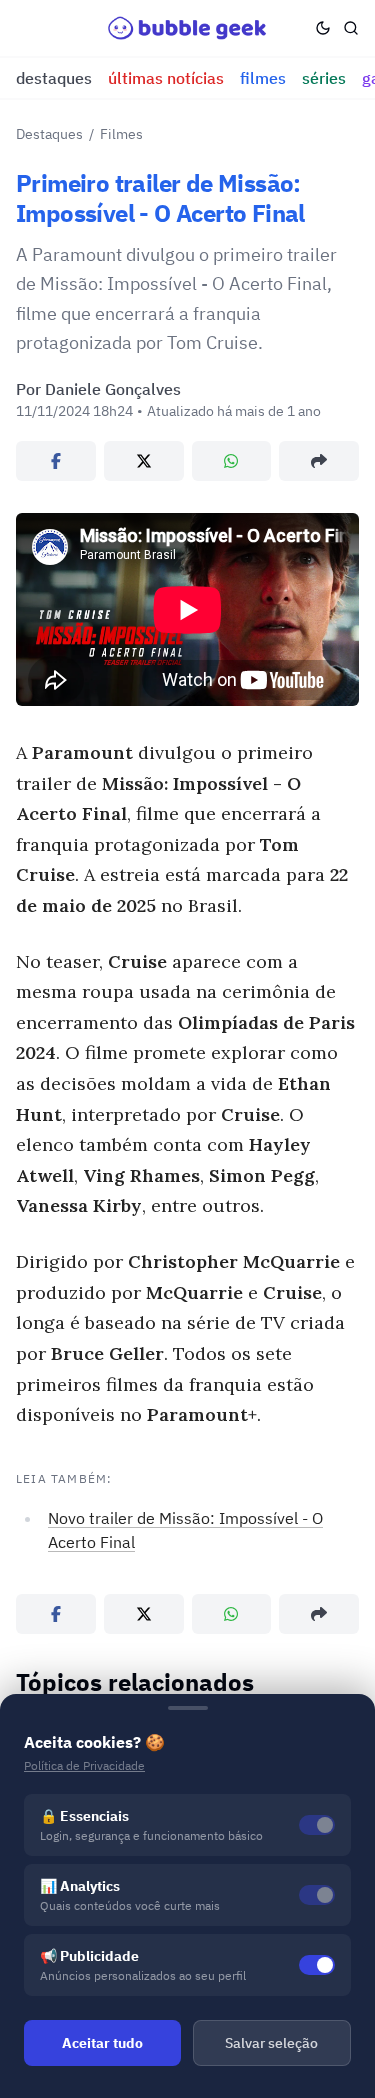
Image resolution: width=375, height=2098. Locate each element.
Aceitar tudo (102, 2043)
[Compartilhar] (319, 461)
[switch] (317, 1965)
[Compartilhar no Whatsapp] (232, 461)
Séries (324, 78)
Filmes (263, 78)
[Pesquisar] (351, 28)
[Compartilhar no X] (144, 461)
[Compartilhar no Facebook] (56, 461)
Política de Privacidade (84, 1765)
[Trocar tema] (323, 28)
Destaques (54, 78)
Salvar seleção (271, 2043)
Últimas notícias (166, 78)
